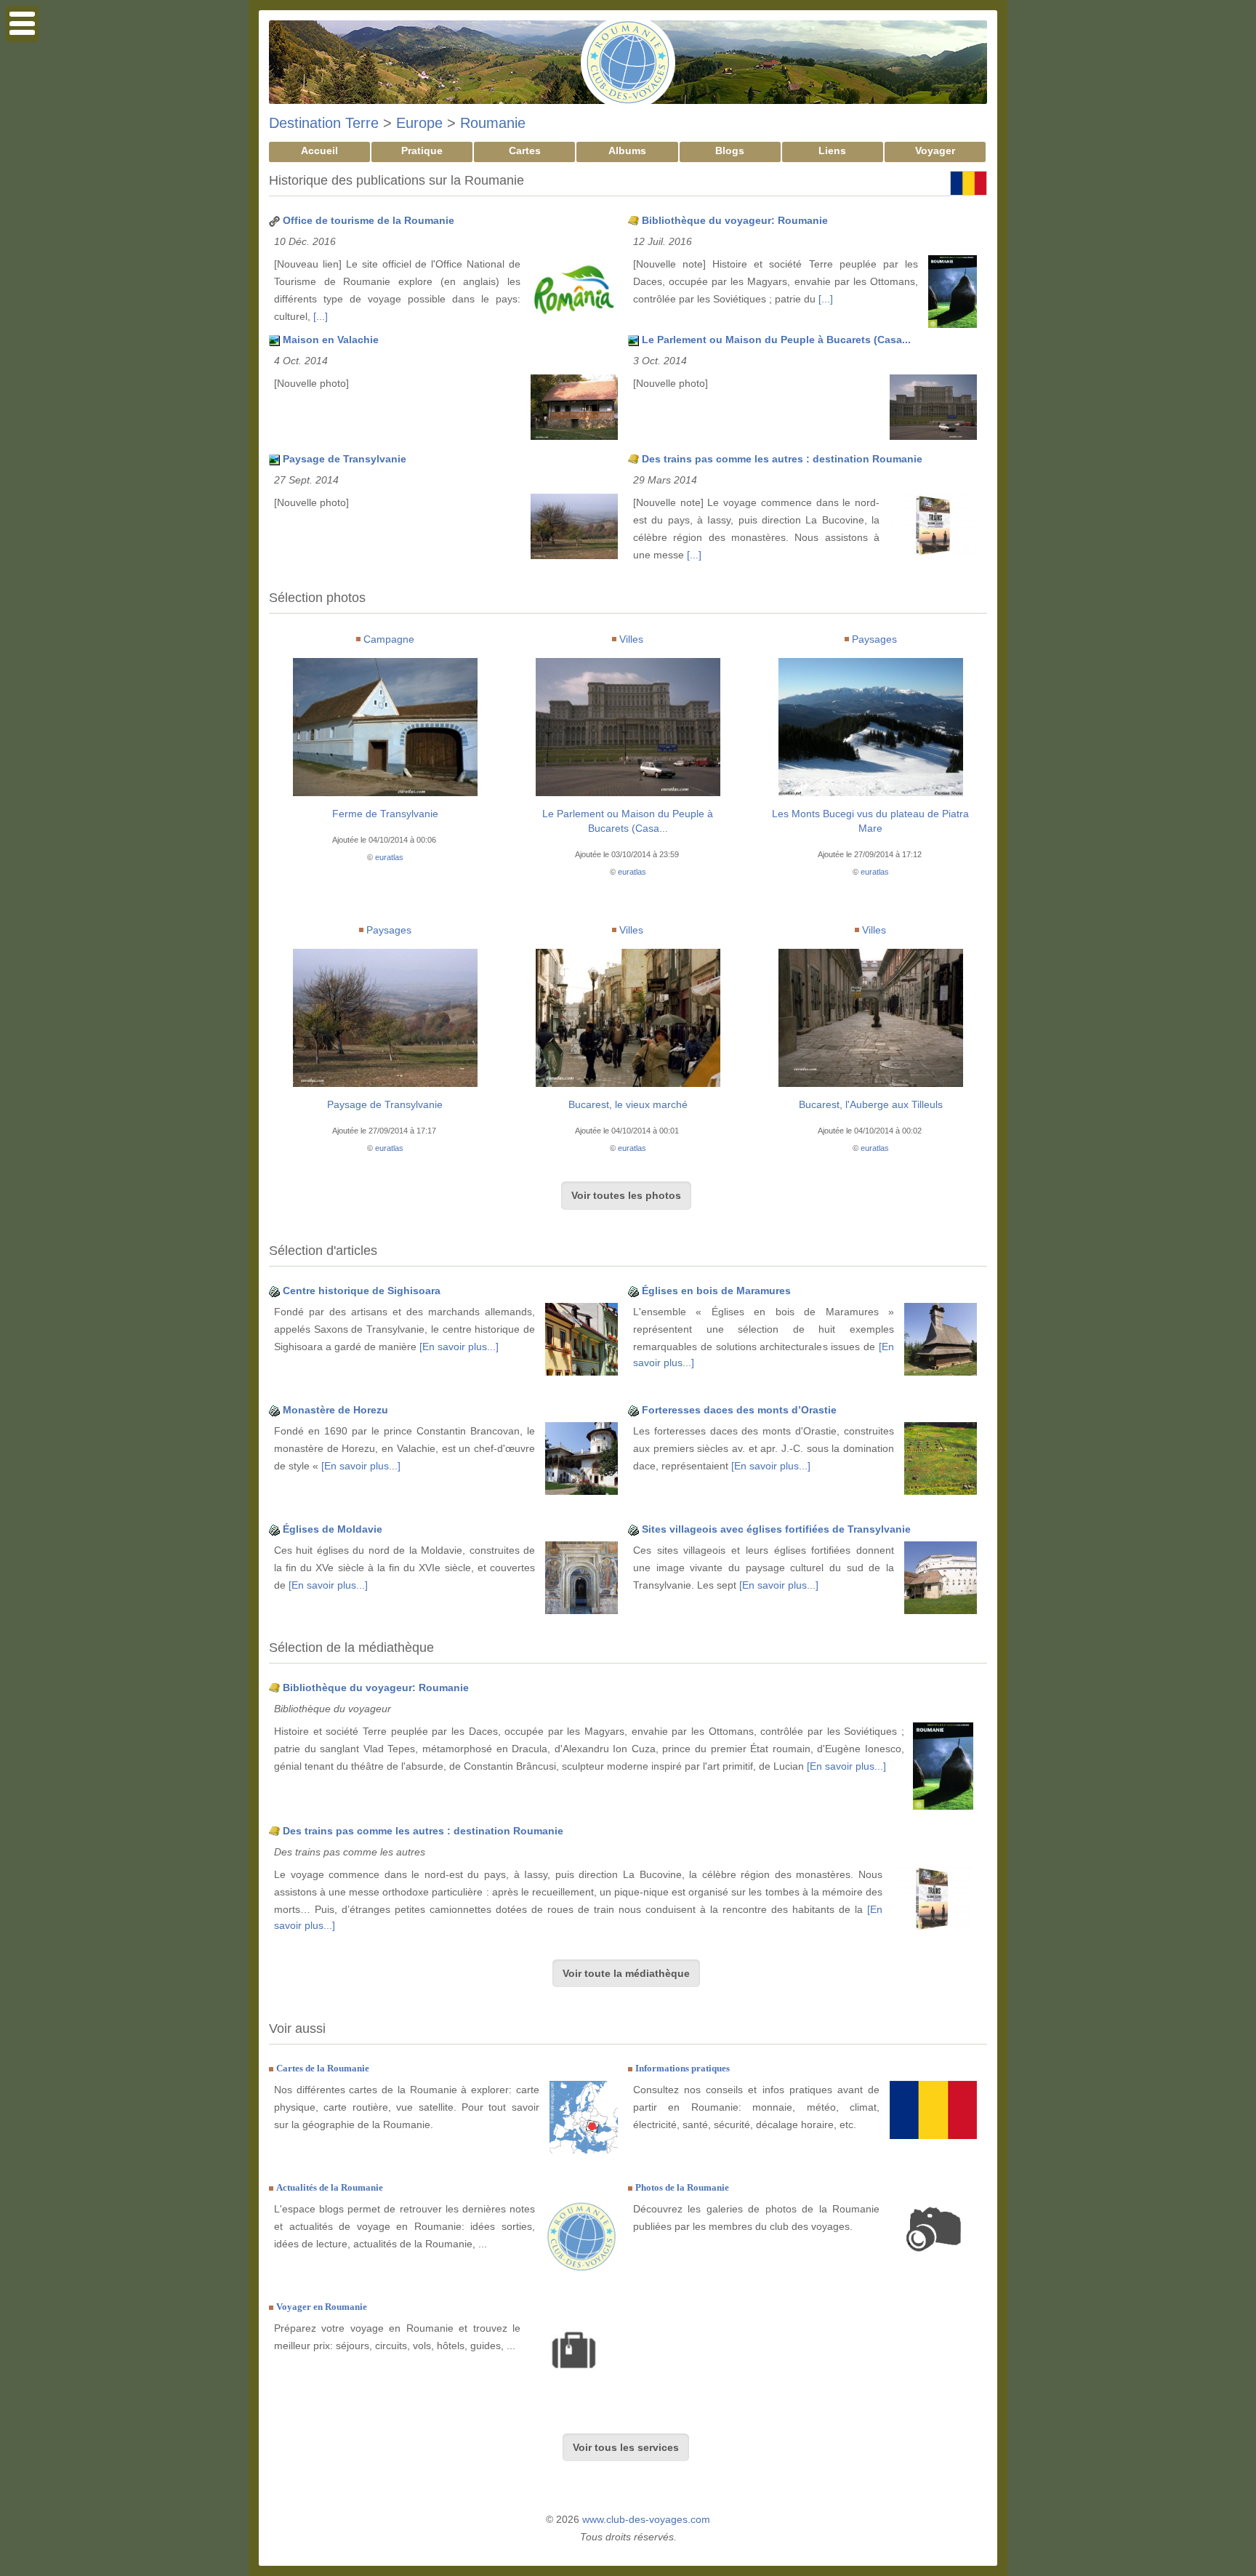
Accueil (319, 151)
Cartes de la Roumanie (323, 2068)
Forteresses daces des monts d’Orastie (739, 1410)
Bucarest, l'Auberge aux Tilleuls (871, 1104)
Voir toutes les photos (626, 1195)
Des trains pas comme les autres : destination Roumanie (782, 459)
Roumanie (493, 123)
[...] (321, 316)
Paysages (874, 639)
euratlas (389, 857)
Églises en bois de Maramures (716, 1291)
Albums (627, 151)
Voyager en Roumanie (322, 2307)
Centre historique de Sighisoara (362, 1291)
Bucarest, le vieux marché (628, 1104)
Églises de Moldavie (333, 1529)
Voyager (935, 151)
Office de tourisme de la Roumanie (369, 220)
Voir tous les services (626, 2447)
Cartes (525, 151)
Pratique (422, 151)
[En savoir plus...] (459, 1347)
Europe (419, 123)
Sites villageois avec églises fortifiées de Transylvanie (776, 1529)
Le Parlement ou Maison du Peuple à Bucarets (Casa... (776, 340)
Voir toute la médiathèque (626, 1973)
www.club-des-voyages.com (646, 2519)
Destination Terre (324, 123)
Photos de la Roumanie (682, 2187)
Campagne (389, 639)
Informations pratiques (683, 2068)
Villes (631, 639)
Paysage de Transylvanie (345, 459)
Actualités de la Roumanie (330, 2187)
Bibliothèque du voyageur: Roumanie (735, 220)
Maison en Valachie (331, 340)
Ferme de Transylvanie (385, 814)
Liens (832, 151)
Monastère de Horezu (335, 1410)
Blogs (730, 151)
